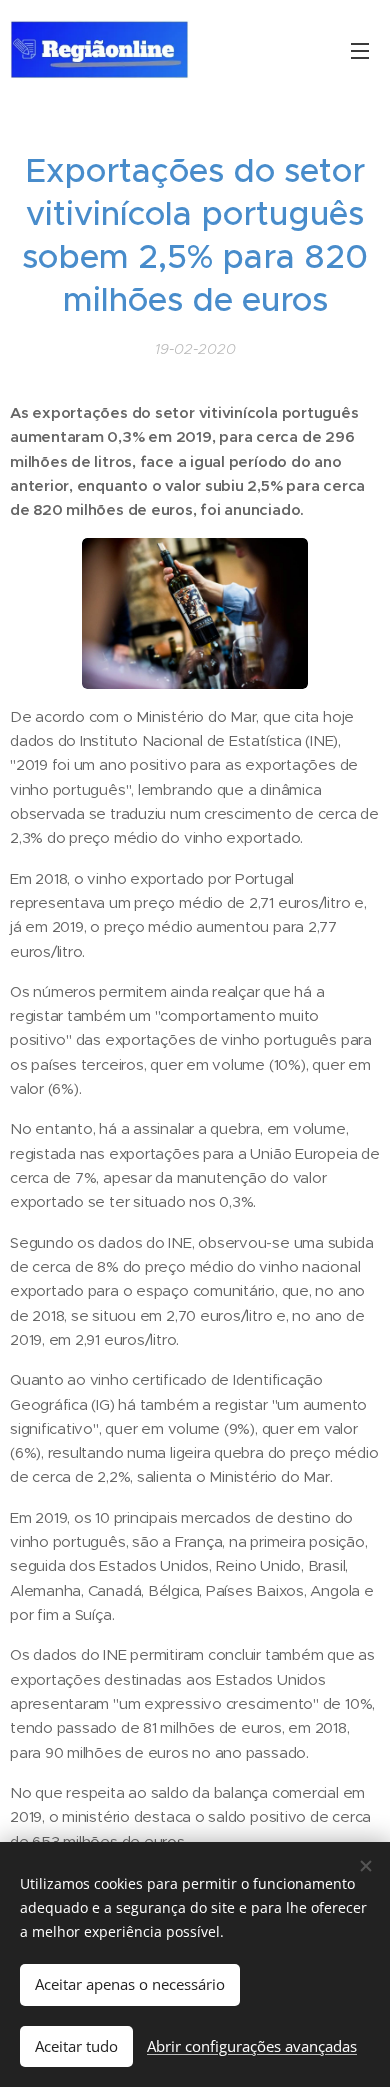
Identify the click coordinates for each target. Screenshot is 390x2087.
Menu (360, 50)
